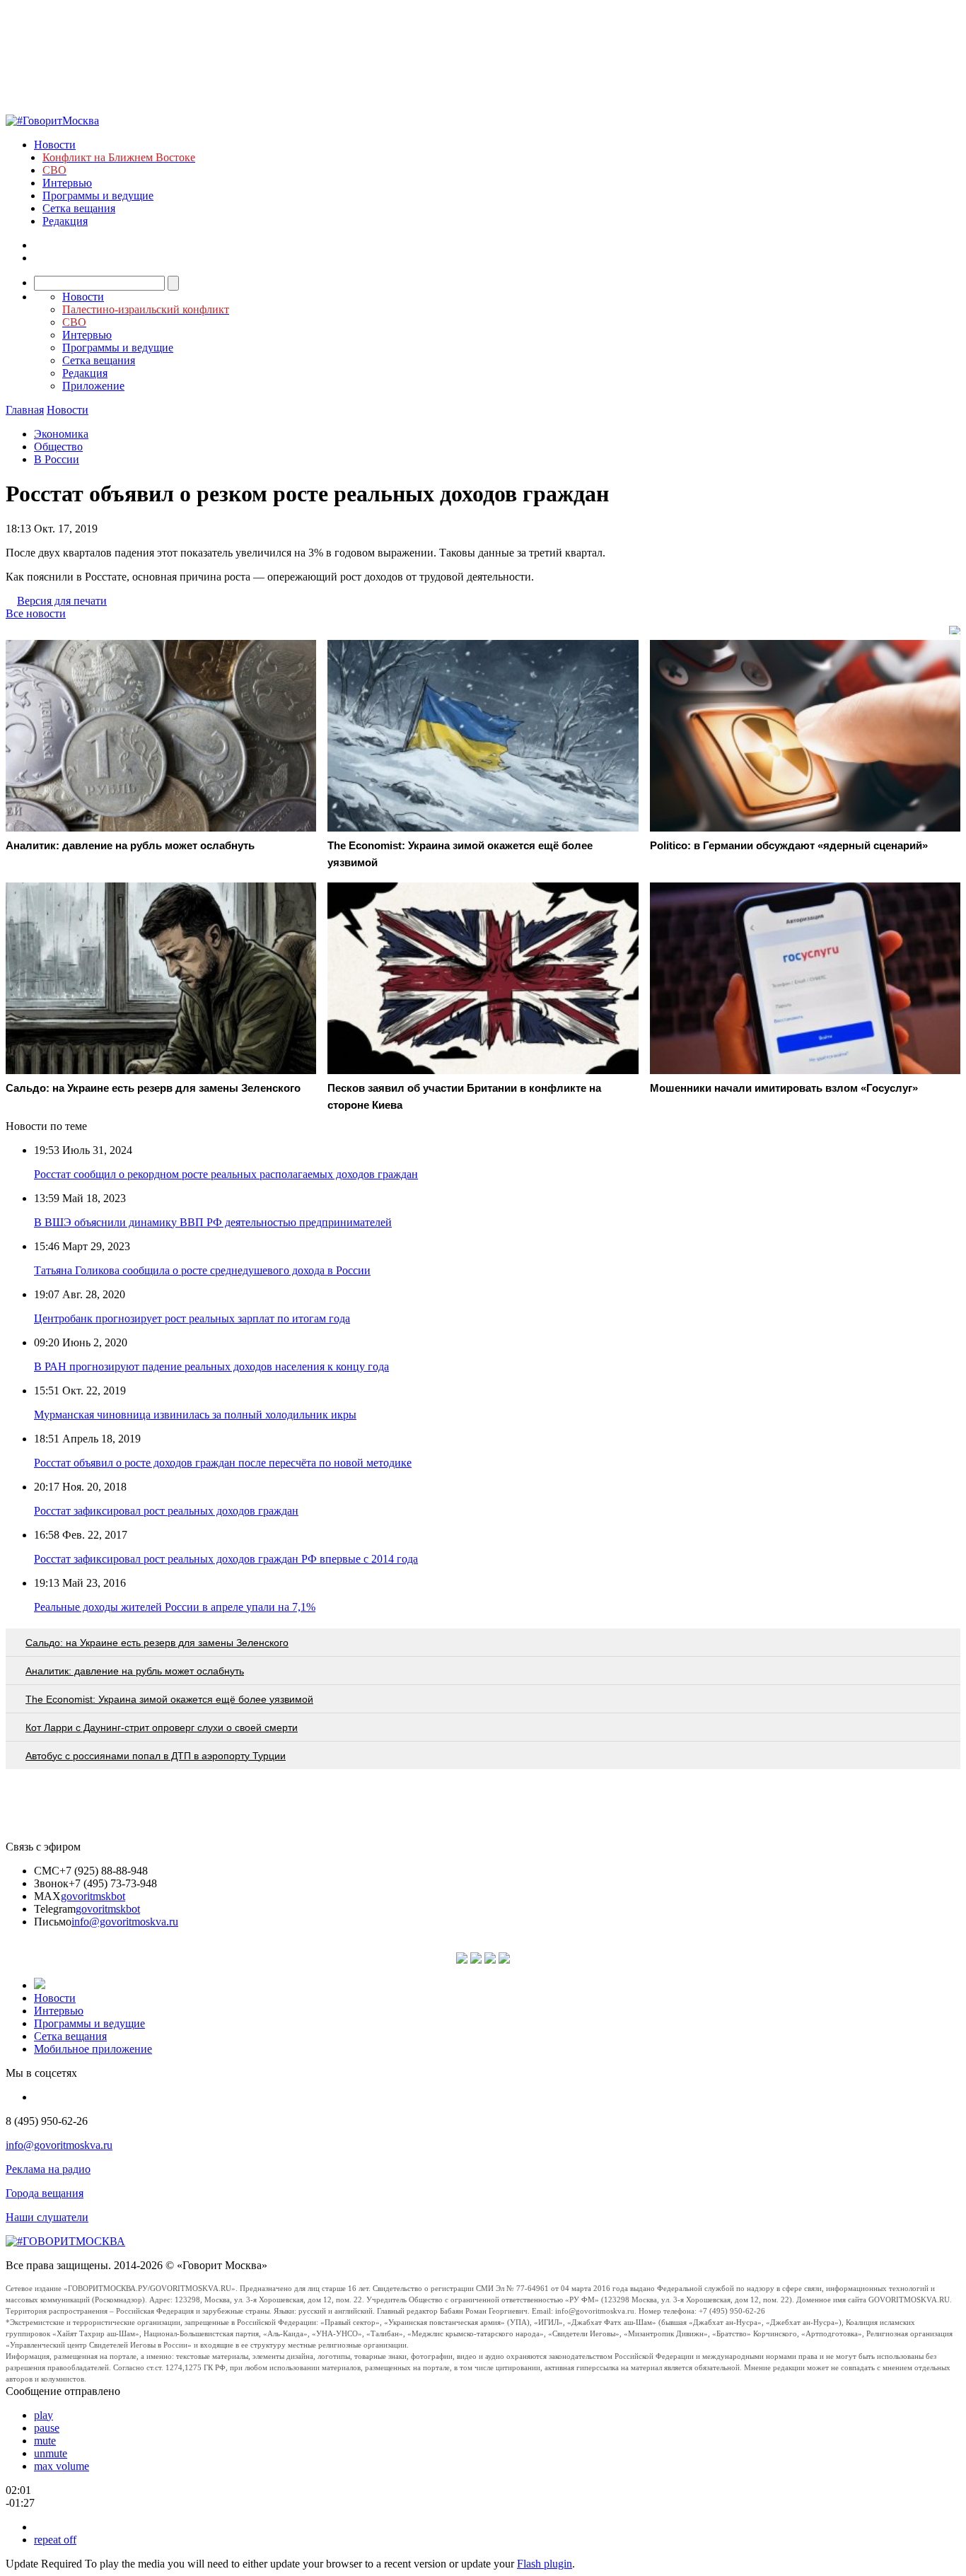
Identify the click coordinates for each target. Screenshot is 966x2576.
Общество (58, 447)
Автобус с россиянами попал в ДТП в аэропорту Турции (156, 1756)
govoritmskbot (93, 1896)
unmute (51, 2453)
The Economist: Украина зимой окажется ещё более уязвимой (169, 1699)
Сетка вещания (79, 208)
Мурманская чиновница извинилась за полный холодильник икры (195, 1415)
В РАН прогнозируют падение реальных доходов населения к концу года (211, 1366)
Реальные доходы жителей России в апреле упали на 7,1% (175, 1607)
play (43, 2415)
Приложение (93, 386)
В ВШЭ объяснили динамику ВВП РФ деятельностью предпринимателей (213, 1222)
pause (47, 2428)
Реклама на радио (48, 2169)
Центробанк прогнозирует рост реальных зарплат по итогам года (192, 1318)
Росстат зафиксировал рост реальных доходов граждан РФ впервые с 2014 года (226, 1559)
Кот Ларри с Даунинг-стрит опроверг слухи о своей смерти (162, 1727)
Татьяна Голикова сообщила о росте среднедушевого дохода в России (202, 1270)
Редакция (65, 221)
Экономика (61, 434)
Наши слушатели (47, 2217)
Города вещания (45, 2193)
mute (45, 2441)
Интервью (67, 183)
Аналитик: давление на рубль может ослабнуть (135, 1671)
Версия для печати (62, 601)
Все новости (36, 613)
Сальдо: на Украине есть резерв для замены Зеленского (157, 1643)
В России (57, 459)
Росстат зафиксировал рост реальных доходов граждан (166, 1511)
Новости (55, 145)
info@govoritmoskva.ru (125, 1922)
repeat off (55, 2540)
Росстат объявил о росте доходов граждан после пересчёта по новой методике (223, 1463)
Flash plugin (545, 2564)
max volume (62, 2466)
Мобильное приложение (93, 2049)
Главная (25, 410)
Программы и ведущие (98, 196)
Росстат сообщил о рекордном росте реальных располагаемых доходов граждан (226, 1174)
